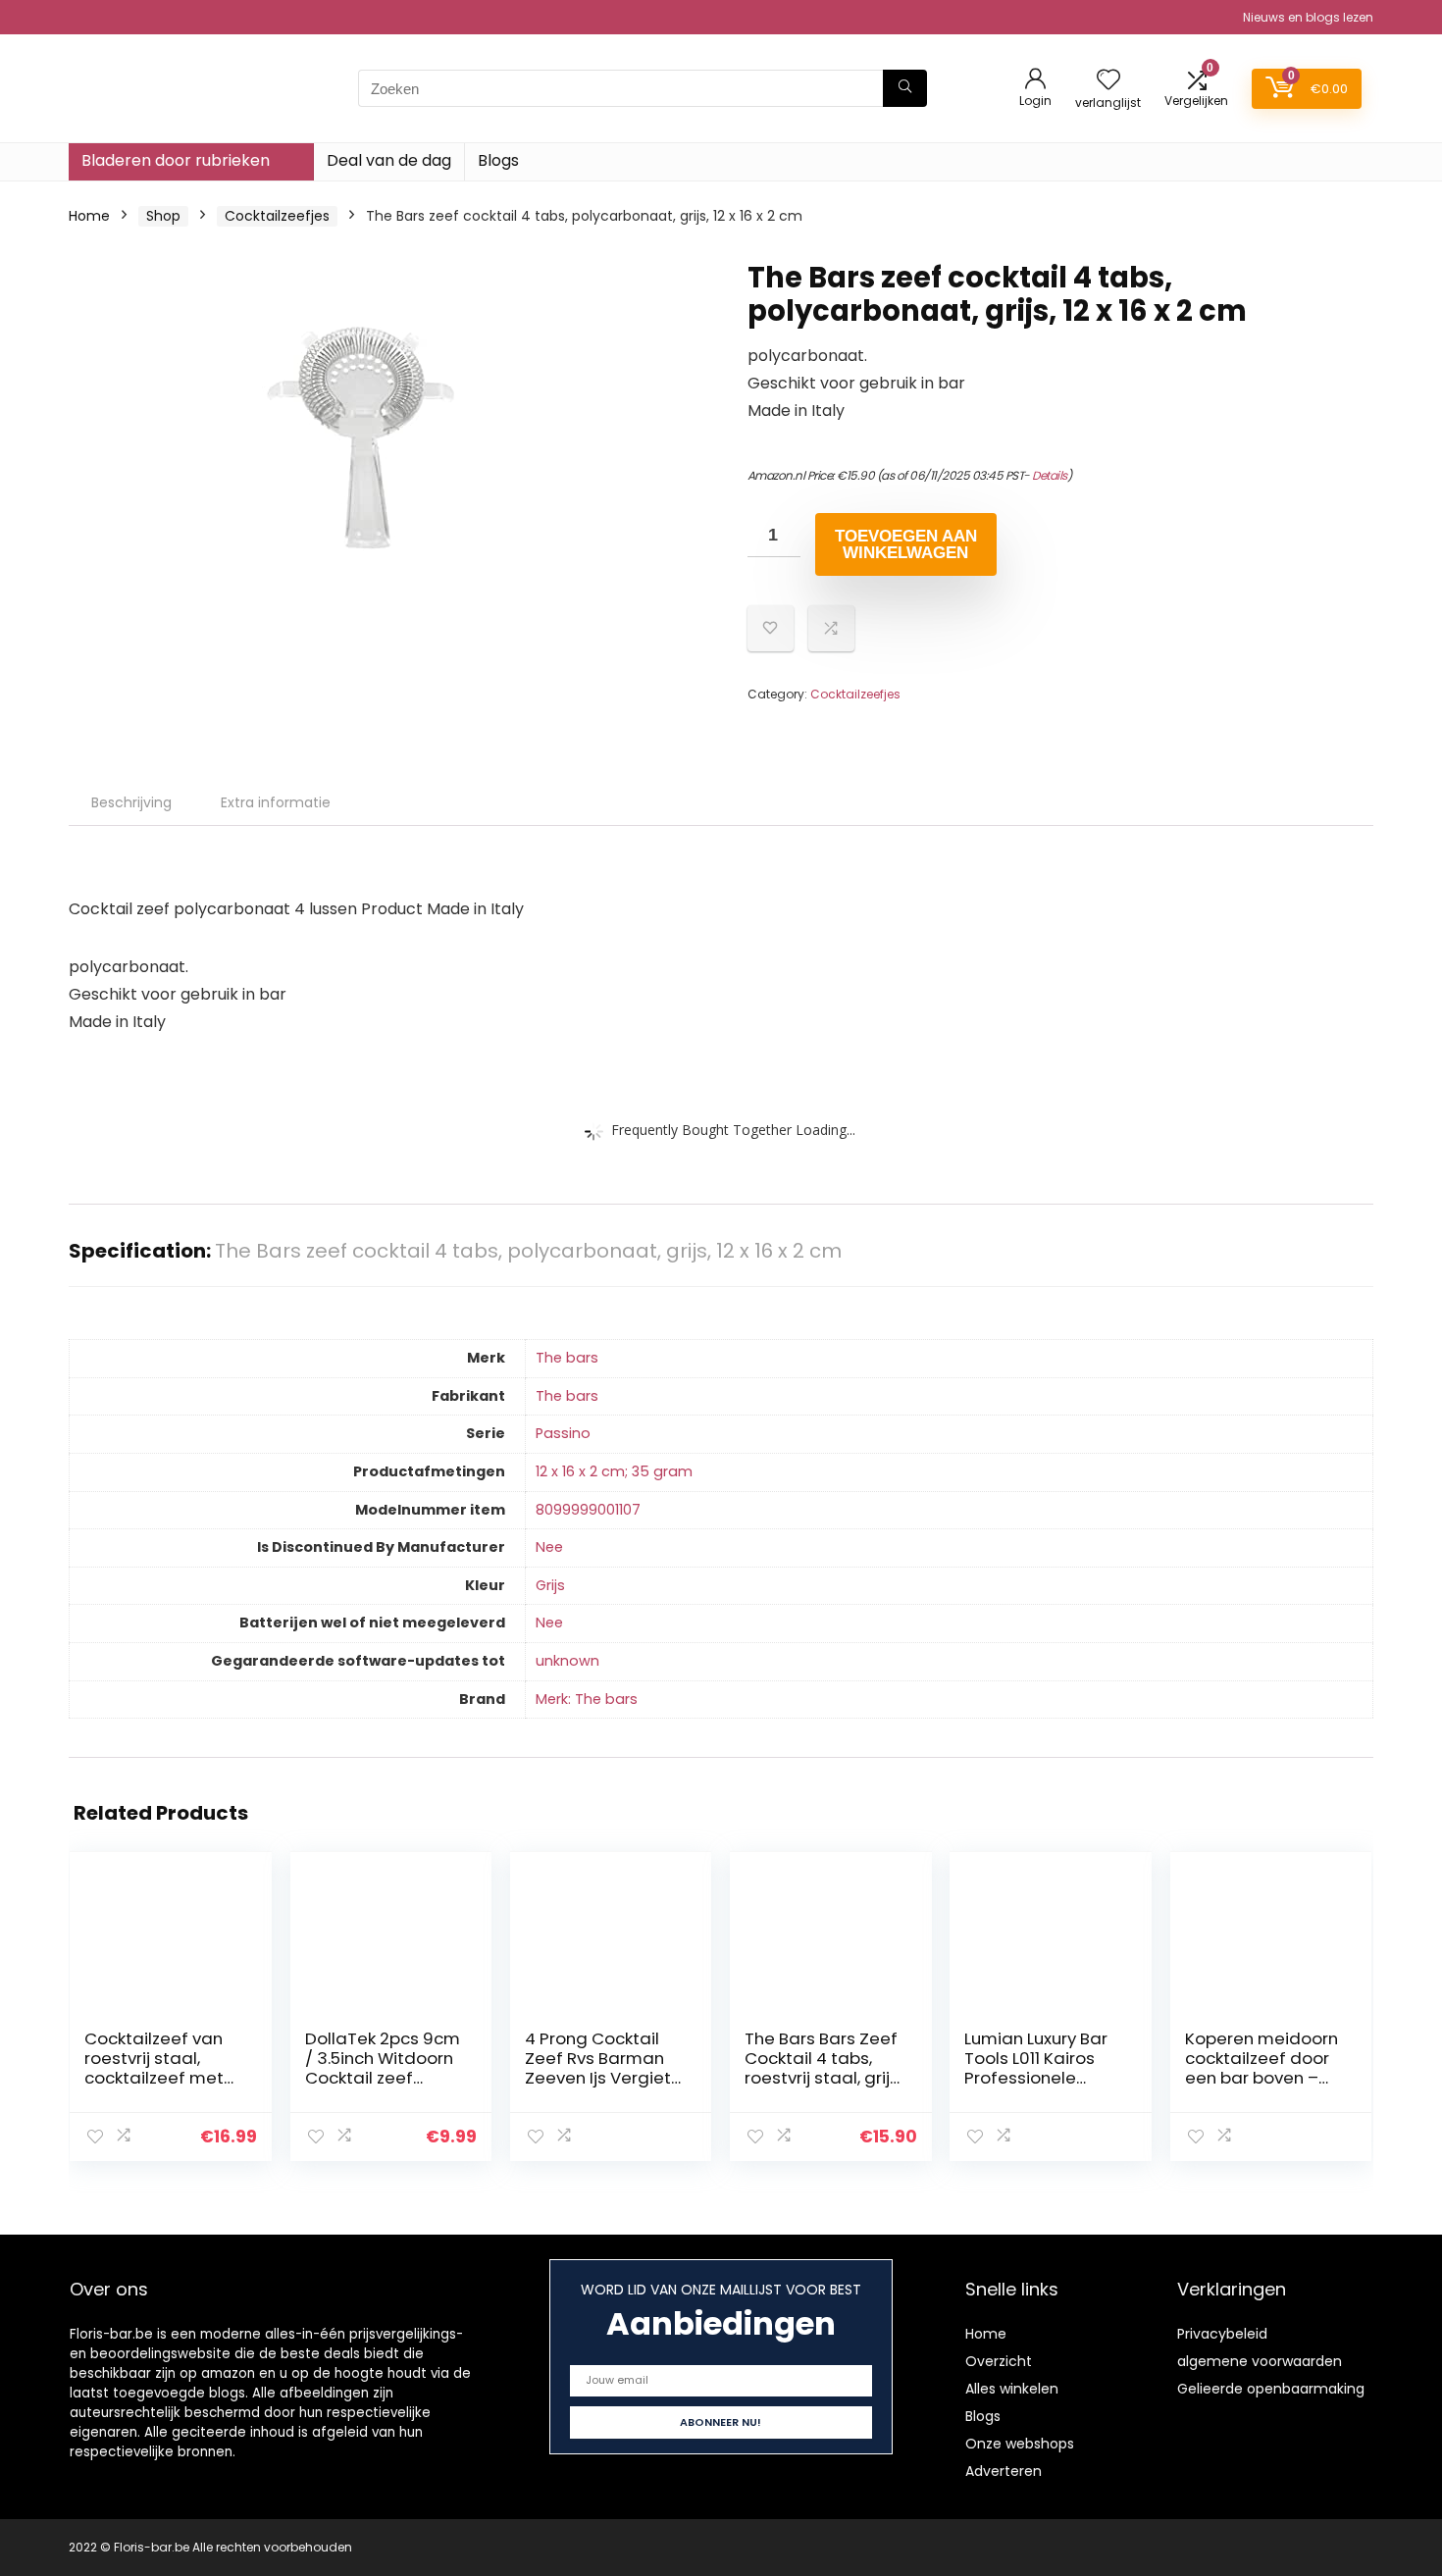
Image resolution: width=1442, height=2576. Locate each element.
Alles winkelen (1012, 2389)
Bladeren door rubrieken (176, 160)
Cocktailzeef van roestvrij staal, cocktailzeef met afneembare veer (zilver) (157, 2078)
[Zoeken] (905, 88)
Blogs (498, 160)
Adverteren (1004, 2471)
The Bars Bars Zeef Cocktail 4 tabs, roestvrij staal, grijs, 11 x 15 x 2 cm (823, 2068)
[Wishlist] (1108, 81)
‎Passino (563, 1433)
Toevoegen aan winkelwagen (906, 544)
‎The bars (567, 1358)
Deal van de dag (389, 160)
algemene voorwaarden (1260, 2361)
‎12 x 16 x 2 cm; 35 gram (614, 1471)
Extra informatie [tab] (276, 802)
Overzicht (999, 2361)
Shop (163, 216)
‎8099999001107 (588, 1510)
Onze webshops (1020, 2444)
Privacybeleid (1222, 2334)
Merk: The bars (587, 1699)
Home (89, 216)
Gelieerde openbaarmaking (1271, 2389)
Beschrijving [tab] (131, 802)
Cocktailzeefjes (277, 216)
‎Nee (549, 1547)
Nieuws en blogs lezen (1308, 17)
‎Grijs (550, 1585)
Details (1050, 475)
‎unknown (567, 1661)
